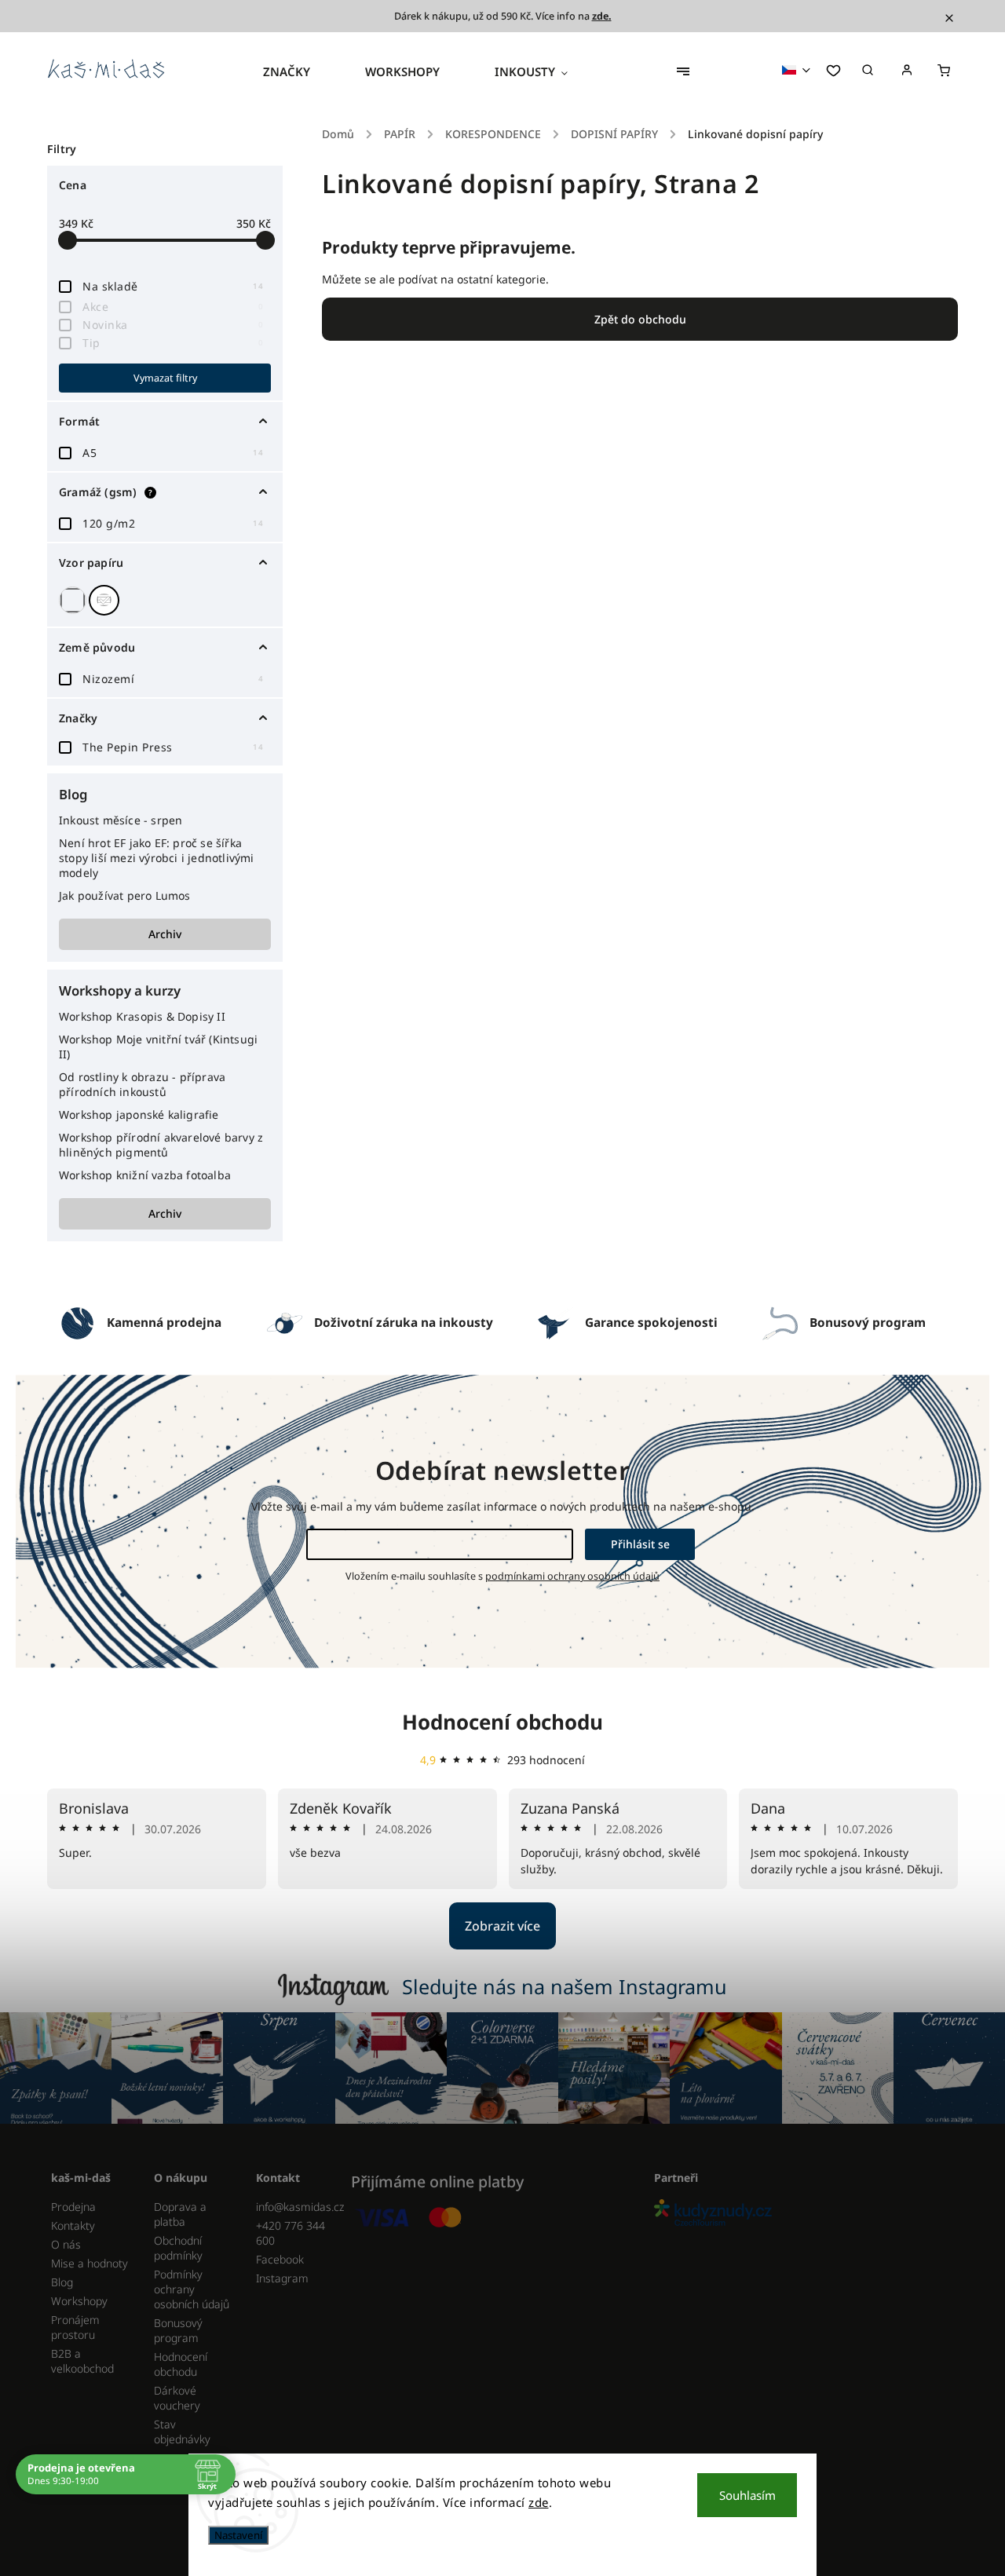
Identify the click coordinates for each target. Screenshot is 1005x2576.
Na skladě (173, 286)
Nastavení (238, 2535)
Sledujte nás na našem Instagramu (565, 1986)
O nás (66, 2244)
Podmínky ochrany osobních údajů (192, 2289)
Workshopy (79, 2301)
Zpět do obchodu (640, 319)
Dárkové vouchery (177, 2398)
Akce (173, 307)
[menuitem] (300, 71)
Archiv (165, 934)
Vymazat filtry (165, 378)
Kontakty (73, 2225)
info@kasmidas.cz (296, 2207)
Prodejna (73, 2207)
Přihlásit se (640, 1544)
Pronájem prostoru (75, 2327)
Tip (173, 343)
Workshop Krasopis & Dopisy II (142, 1016)
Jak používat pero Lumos (125, 895)
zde (539, 2502)
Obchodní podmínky (178, 2248)
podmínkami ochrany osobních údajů (572, 1576)
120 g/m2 (173, 523)
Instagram (282, 2278)
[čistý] (75, 600)
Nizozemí (173, 679)
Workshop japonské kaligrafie (139, 1114)
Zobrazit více (502, 1926)
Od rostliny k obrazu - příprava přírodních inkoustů (142, 1084)
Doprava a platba (180, 2214)
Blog (62, 2282)
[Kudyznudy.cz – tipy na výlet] (800, 2214)
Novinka (173, 325)
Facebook (280, 2259)
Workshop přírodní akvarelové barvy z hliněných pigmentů (161, 1145)
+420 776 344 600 (291, 2233)
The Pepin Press (173, 747)
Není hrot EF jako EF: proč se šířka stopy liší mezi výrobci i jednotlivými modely (157, 858)
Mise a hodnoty (90, 2263)
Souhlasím (747, 2495)
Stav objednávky (182, 2432)
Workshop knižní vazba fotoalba (145, 1175)
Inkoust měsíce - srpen (121, 820)
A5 (173, 453)
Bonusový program (178, 2330)
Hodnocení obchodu (502, 1722)
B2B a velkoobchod (82, 2361)
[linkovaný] (106, 600)
